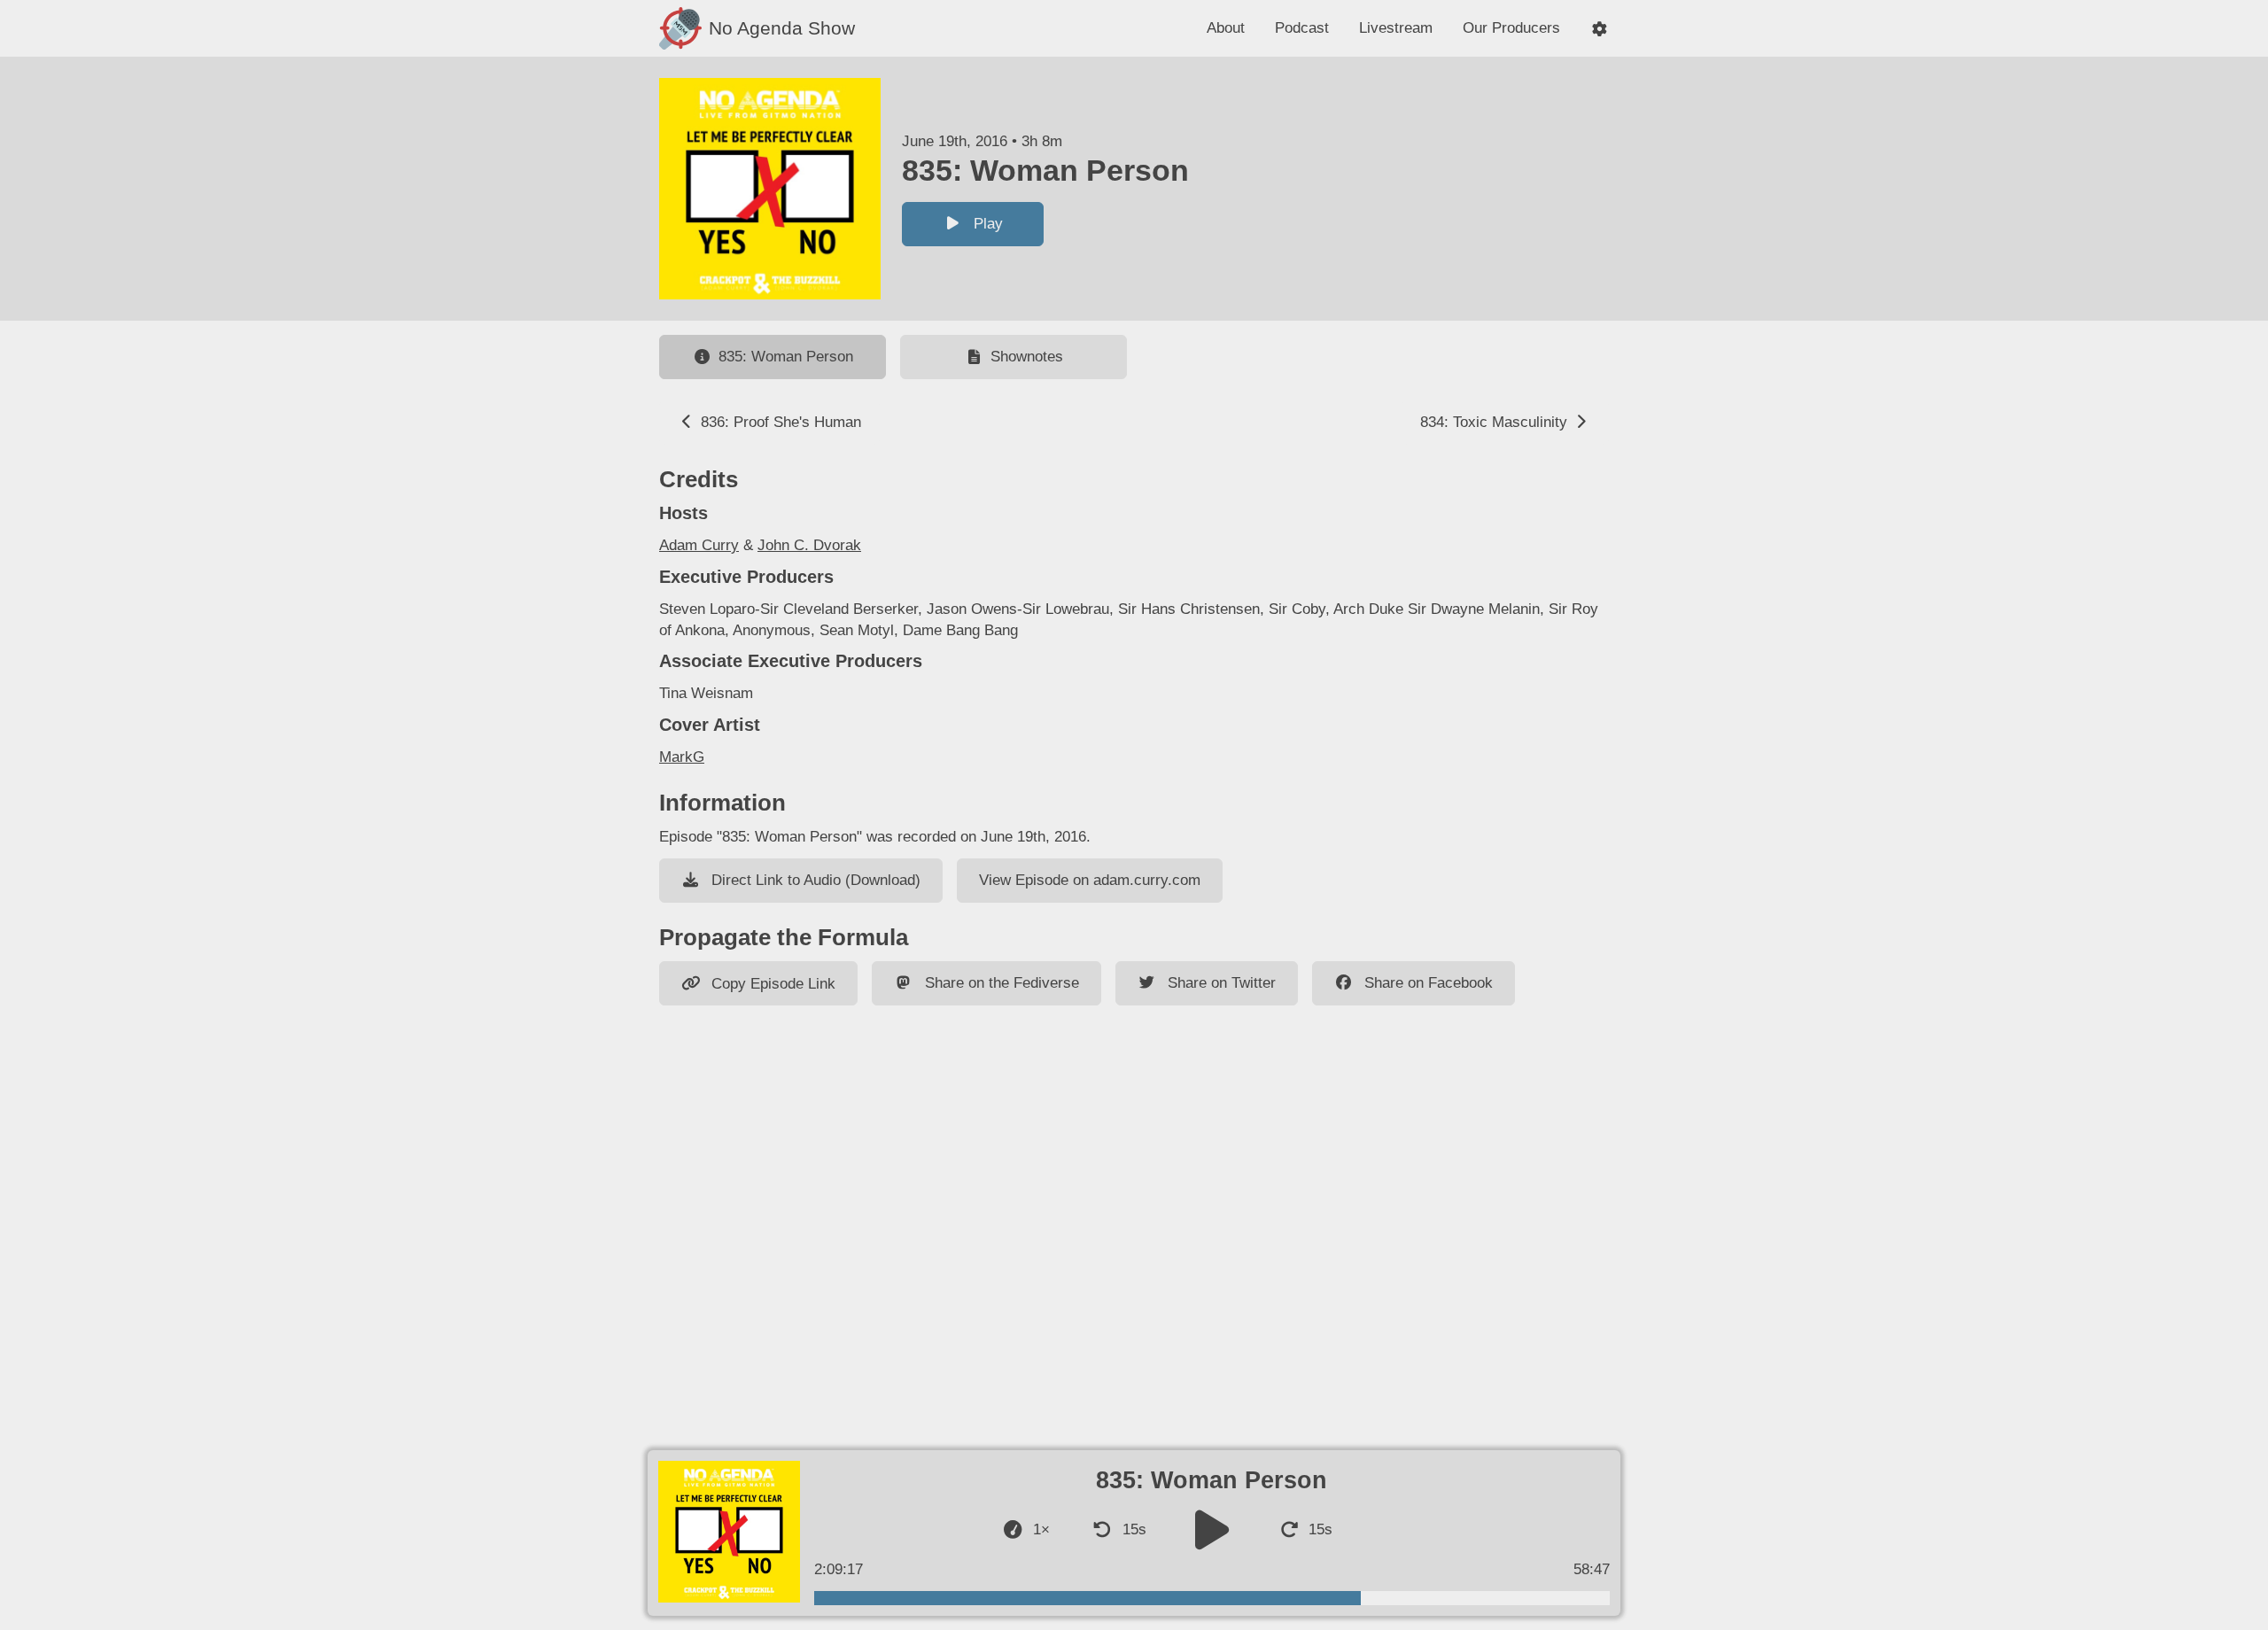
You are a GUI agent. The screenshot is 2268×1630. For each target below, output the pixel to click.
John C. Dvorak (809, 545)
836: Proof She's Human (779, 422)
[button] (1600, 29)
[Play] (1212, 1529)
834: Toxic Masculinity (1496, 422)
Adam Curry (699, 545)
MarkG (682, 757)
